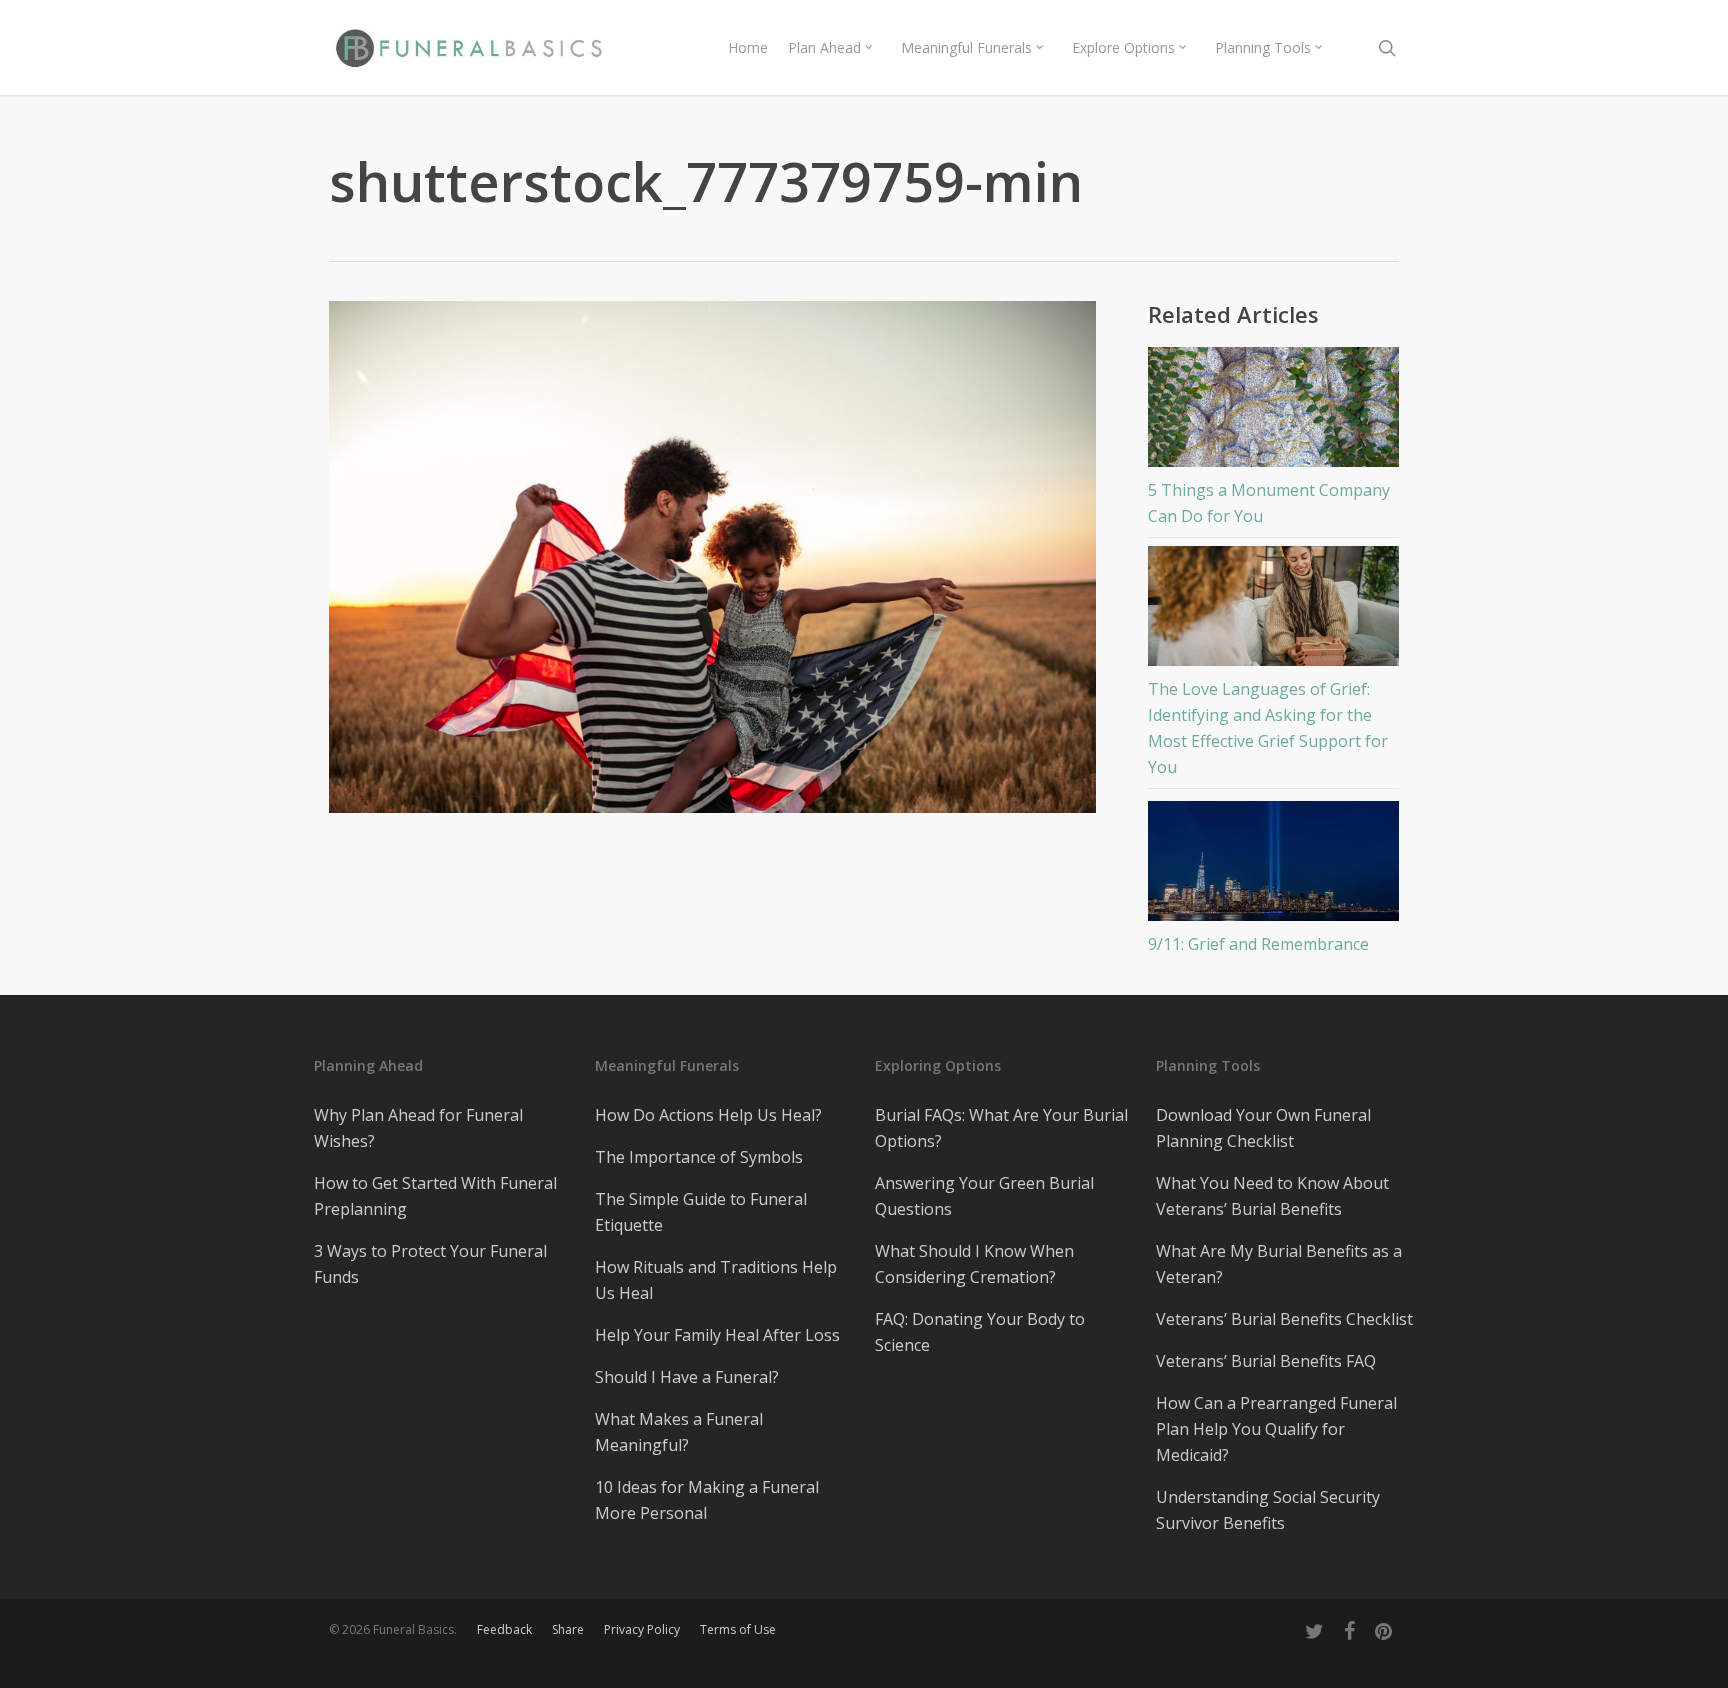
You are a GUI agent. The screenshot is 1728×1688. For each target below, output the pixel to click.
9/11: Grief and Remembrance (1258, 944)
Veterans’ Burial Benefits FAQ (1266, 1361)
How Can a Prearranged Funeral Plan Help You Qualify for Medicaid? (1276, 1429)
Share (568, 1629)
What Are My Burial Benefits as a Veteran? (1279, 1264)
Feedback (504, 1629)
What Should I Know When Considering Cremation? (974, 1264)
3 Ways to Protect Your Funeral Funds (430, 1264)
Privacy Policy (642, 1629)
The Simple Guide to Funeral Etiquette (701, 1212)
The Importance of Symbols (699, 1157)
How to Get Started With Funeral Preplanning (435, 1196)
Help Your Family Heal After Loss (717, 1335)
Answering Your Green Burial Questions (984, 1196)
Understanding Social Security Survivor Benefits (1268, 1510)
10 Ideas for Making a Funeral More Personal (707, 1500)
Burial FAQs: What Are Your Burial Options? (1001, 1128)
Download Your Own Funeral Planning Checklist (1263, 1128)
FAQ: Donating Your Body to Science (980, 1332)
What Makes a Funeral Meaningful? (679, 1432)
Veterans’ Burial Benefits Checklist (1284, 1319)
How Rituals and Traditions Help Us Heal (716, 1280)
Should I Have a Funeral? (687, 1377)
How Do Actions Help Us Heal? (708, 1115)
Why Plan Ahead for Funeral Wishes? (418, 1128)
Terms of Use (738, 1629)
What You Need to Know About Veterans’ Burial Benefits (1272, 1196)
